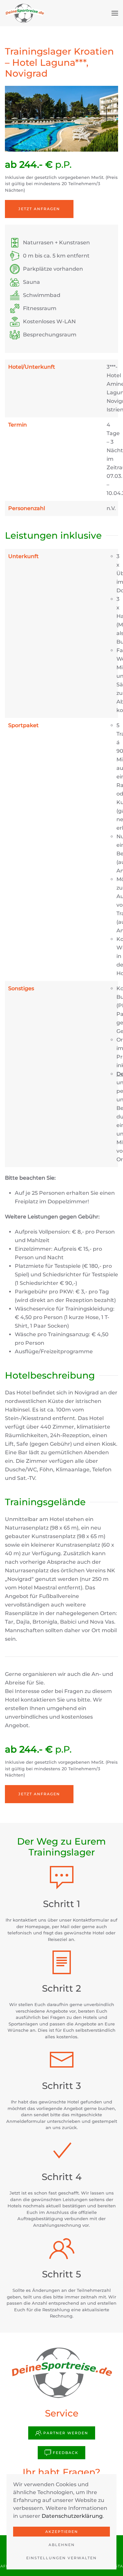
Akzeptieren (62, 2532)
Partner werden (66, 2433)
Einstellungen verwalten (61, 2558)
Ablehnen (62, 2545)
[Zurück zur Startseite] (25, 13)
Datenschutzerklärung (72, 2516)
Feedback (66, 2453)
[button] (115, 13)
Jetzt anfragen (39, 209)
